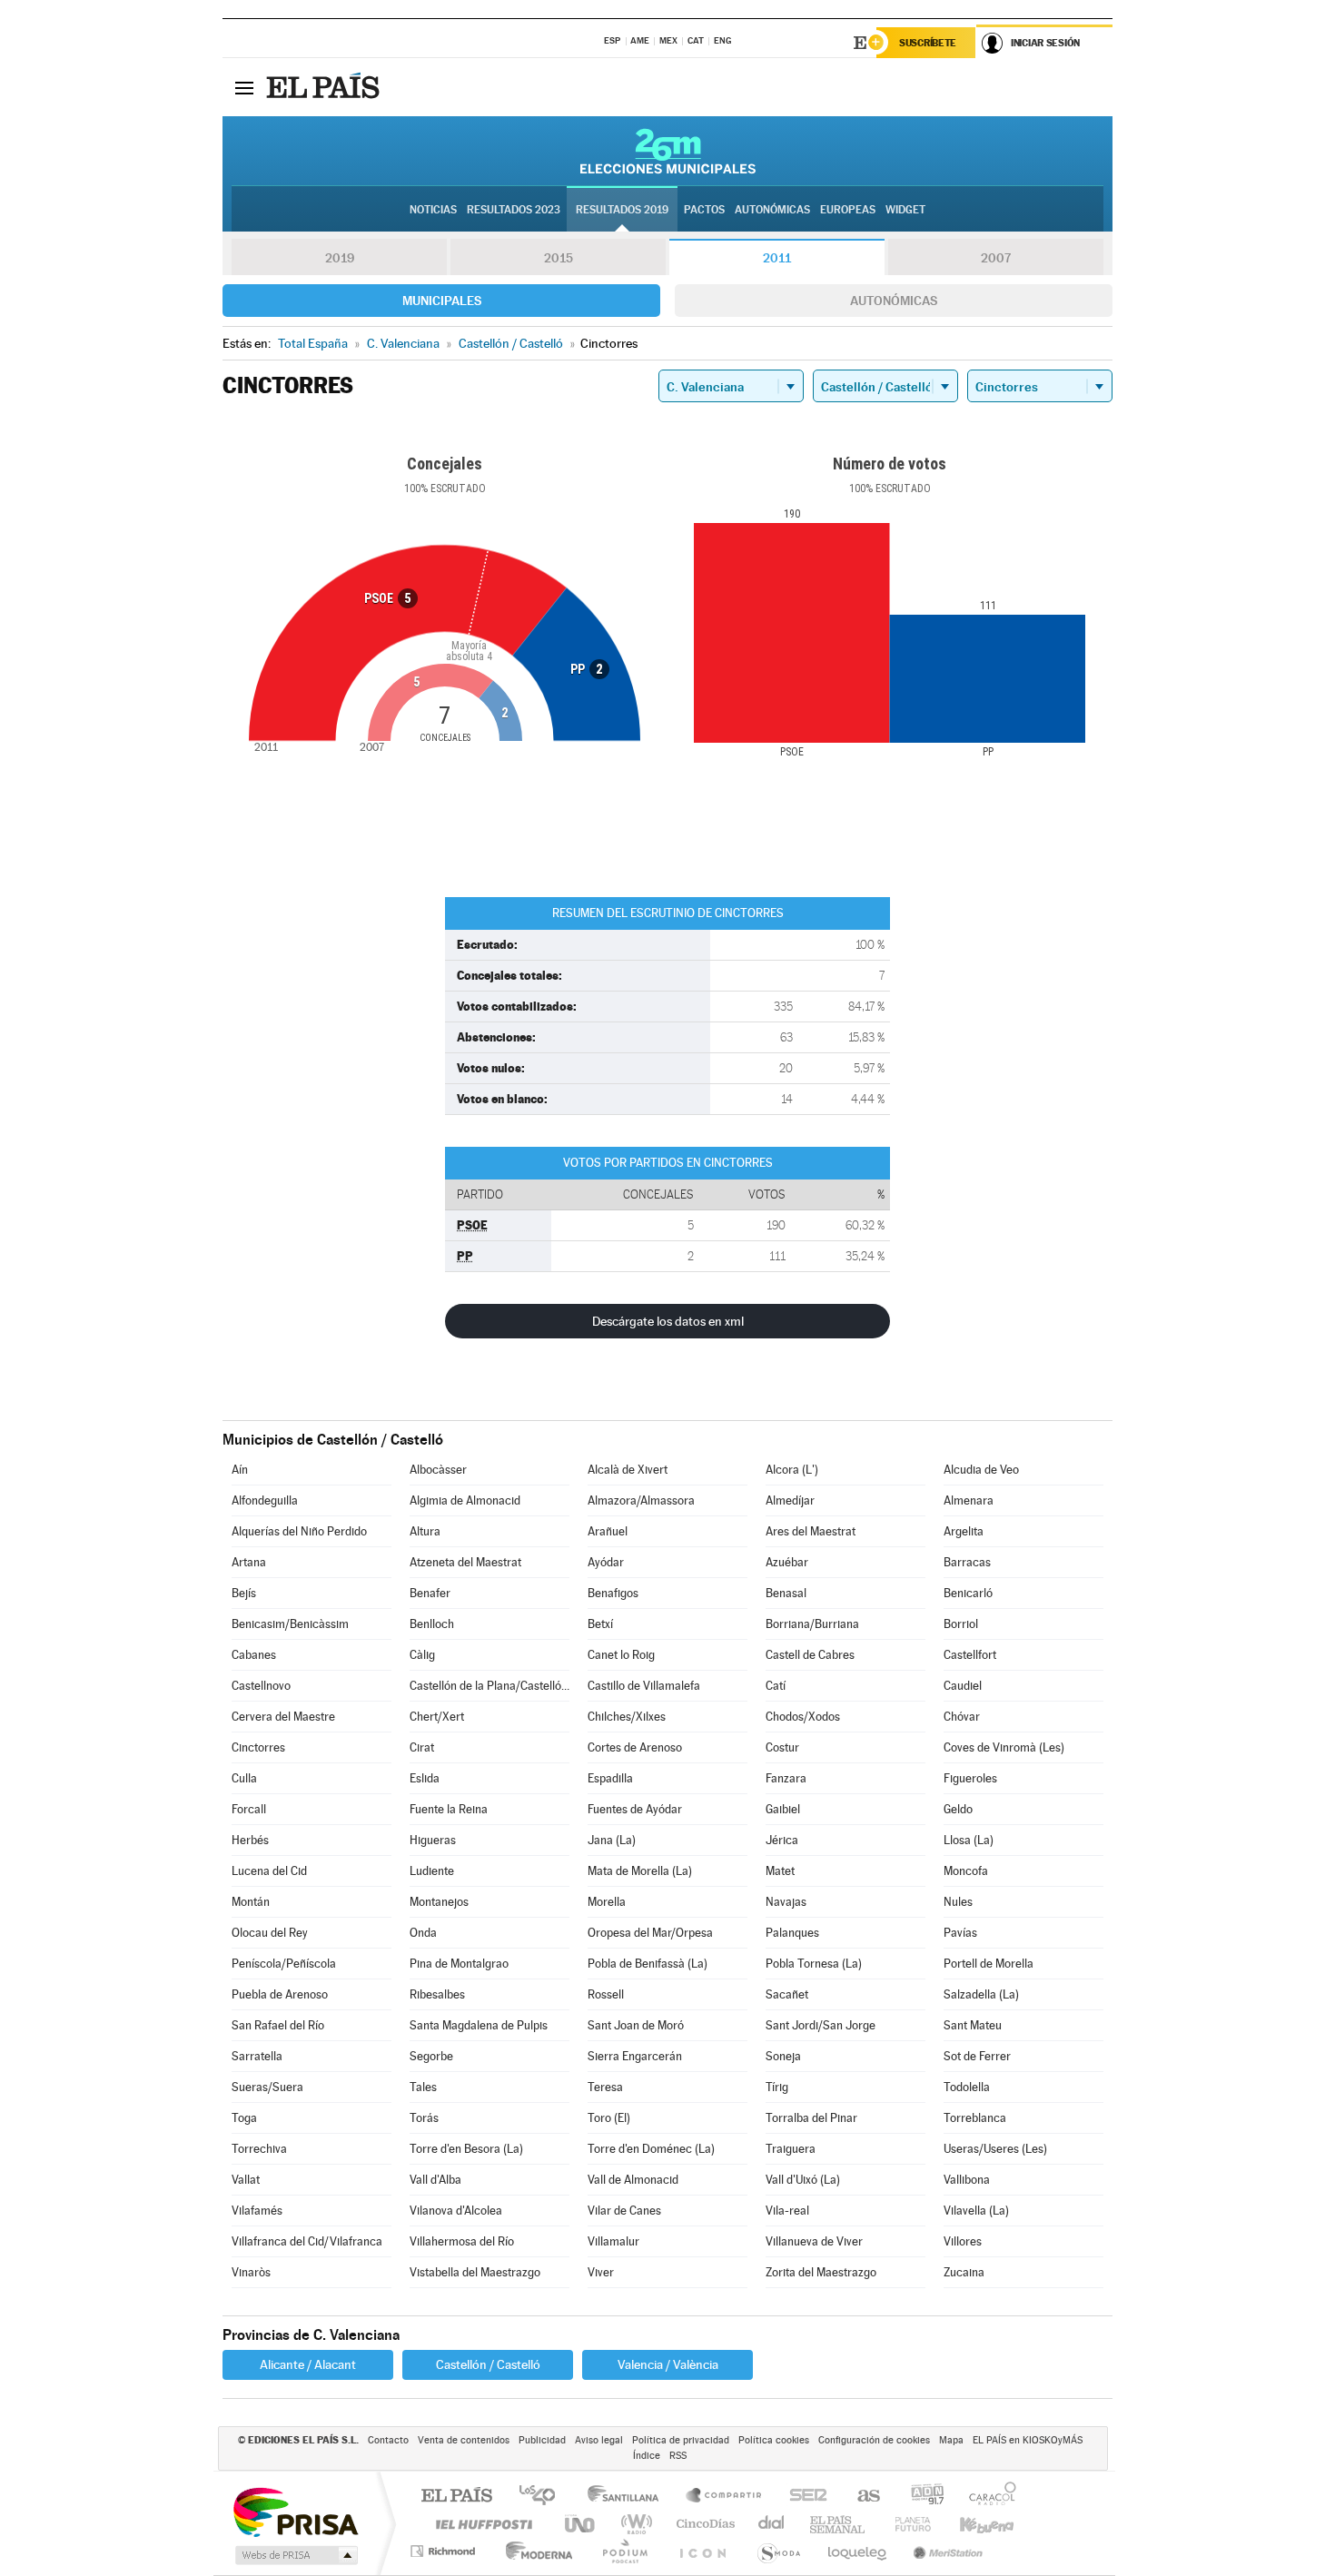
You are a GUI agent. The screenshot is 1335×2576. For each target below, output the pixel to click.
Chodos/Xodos (803, 1717)
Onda (423, 1933)
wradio (633, 2524)
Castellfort (970, 1655)
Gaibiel (783, 1809)
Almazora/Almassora (641, 1500)
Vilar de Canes (624, 2211)
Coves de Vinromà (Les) (1004, 1747)
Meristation (945, 2551)
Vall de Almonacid (633, 2180)
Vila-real (787, 2211)
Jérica (782, 1840)
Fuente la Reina (449, 1809)
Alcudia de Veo (981, 1470)
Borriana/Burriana (812, 1624)
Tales (423, 2087)
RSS (678, 2456)
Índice (647, 2456)
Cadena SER (803, 2497)
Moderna (534, 2551)
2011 (777, 258)
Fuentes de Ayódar (635, 1809)
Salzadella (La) (981, 1994)
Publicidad (542, 2440)
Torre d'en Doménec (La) (651, 2149)
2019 (340, 258)
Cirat (422, 1747)
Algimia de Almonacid (465, 1500)
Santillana (628, 2497)
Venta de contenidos (464, 2440)
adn (920, 2497)
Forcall (249, 1809)
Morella (607, 1902)
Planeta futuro (905, 2524)
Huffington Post (480, 2524)
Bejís (244, 1593)
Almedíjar (790, 1500)
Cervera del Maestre (283, 1717)
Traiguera (791, 2149)
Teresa (605, 2087)
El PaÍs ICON (702, 2551)
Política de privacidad (681, 2440)
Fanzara (786, 1778)
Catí (776, 1686)
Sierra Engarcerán (635, 2056)
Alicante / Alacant (308, 2364)
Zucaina (964, 2272)
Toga (244, 2118)
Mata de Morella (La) (640, 1871)
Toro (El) (609, 2118)
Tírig (777, 2087)
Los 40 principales (544, 2497)
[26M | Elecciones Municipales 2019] (668, 151)
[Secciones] (244, 87)
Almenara (969, 1500)
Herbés (250, 1840)
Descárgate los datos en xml (668, 1321)
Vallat (246, 2180)
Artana (249, 1562)
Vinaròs (251, 2272)
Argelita (964, 1531)
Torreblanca (975, 2118)
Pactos (704, 210)
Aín (240, 1470)
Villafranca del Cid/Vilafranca (307, 2241)
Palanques (792, 1933)
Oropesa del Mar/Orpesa (650, 1933)
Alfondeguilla (265, 1500)
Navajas (786, 1902)
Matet (780, 1871)
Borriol (961, 1624)
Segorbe (431, 2056)
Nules (958, 1902)
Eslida (425, 1778)
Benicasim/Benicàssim (290, 1624)
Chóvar (962, 1717)
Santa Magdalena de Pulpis (479, 2025)
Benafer (430, 1593)
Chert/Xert (437, 1717)
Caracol (987, 2497)
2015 (559, 258)
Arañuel (608, 1531)
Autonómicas (894, 301)
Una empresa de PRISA (295, 2511)
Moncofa (966, 1871)
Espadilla (610, 1778)
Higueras (433, 1840)
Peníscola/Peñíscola (284, 1964)
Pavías (960, 1933)
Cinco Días (703, 2524)
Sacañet (787, 1994)
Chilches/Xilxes (627, 1717)
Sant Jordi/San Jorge (821, 2025)
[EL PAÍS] (325, 87)
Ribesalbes (437, 1994)
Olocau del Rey (270, 1933)
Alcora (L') (792, 1470)
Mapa (951, 2440)
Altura (425, 1531)
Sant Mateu (973, 2025)
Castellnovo (261, 1686)
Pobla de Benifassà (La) (648, 1964)
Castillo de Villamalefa (644, 1686)
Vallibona (967, 2180)
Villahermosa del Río (462, 2241)
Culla (244, 1778)
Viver (601, 2272)
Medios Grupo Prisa (295, 2555)
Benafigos (613, 1593)
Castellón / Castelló (488, 2364)
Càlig (422, 1655)
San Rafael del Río (278, 2025)
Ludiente (432, 1871)
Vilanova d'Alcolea (456, 2211)
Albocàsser (438, 1470)
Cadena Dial (772, 2524)
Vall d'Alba (435, 2180)
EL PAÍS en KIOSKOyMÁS (1028, 2440)
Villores (963, 2241)
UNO (581, 2524)
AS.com (860, 2497)
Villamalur (613, 2241)
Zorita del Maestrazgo (821, 2272)
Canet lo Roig (621, 1655)
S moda (778, 2551)
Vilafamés (257, 2211)
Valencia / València (668, 2364)
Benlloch (432, 1624)
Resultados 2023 (514, 210)
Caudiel (963, 1686)
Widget (905, 210)
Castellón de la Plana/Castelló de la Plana (489, 1686)
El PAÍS (456, 2497)
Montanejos (439, 1902)
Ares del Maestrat (811, 1531)
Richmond (445, 2551)
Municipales (442, 301)
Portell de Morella (989, 1964)
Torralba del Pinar (811, 2118)
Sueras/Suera (267, 2087)
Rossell (606, 1994)
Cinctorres (258, 1747)
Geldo (958, 1809)
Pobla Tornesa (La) (814, 1964)
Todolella (967, 2087)
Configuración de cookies (874, 2440)
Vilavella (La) (976, 2211)
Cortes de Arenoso (635, 1747)
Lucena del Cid (269, 1871)
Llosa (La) (969, 1840)
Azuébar (787, 1562)
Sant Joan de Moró (636, 2025)
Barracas (967, 1562)
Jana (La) (612, 1840)
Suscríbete (928, 43)
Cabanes (254, 1655)
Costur (782, 1747)
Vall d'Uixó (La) (803, 2180)
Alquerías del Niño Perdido (299, 1531)
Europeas (848, 210)
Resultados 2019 (622, 210)
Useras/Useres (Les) (995, 2149)
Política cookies (774, 2440)
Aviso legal (599, 2440)
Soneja (783, 2056)
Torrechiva (259, 2149)
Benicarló (968, 1593)
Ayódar (606, 1562)
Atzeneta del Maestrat (465, 1562)
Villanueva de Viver (814, 2241)
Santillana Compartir (725, 2497)
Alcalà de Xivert (628, 1470)
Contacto (388, 2440)
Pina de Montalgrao (459, 1964)
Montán (251, 1902)
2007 (996, 258)
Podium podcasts (624, 2551)
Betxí (600, 1624)
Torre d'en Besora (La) (466, 2149)
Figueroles (970, 1778)
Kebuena (971, 2524)
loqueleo (858, 2551)
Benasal (786, 1593)
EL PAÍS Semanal (839, 2524)
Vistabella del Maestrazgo (475, 2272)
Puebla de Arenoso (280, 1994)
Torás (424, 2118)
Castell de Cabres (810, 1655)
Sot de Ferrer (977, 2056)
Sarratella (257, 2056)
